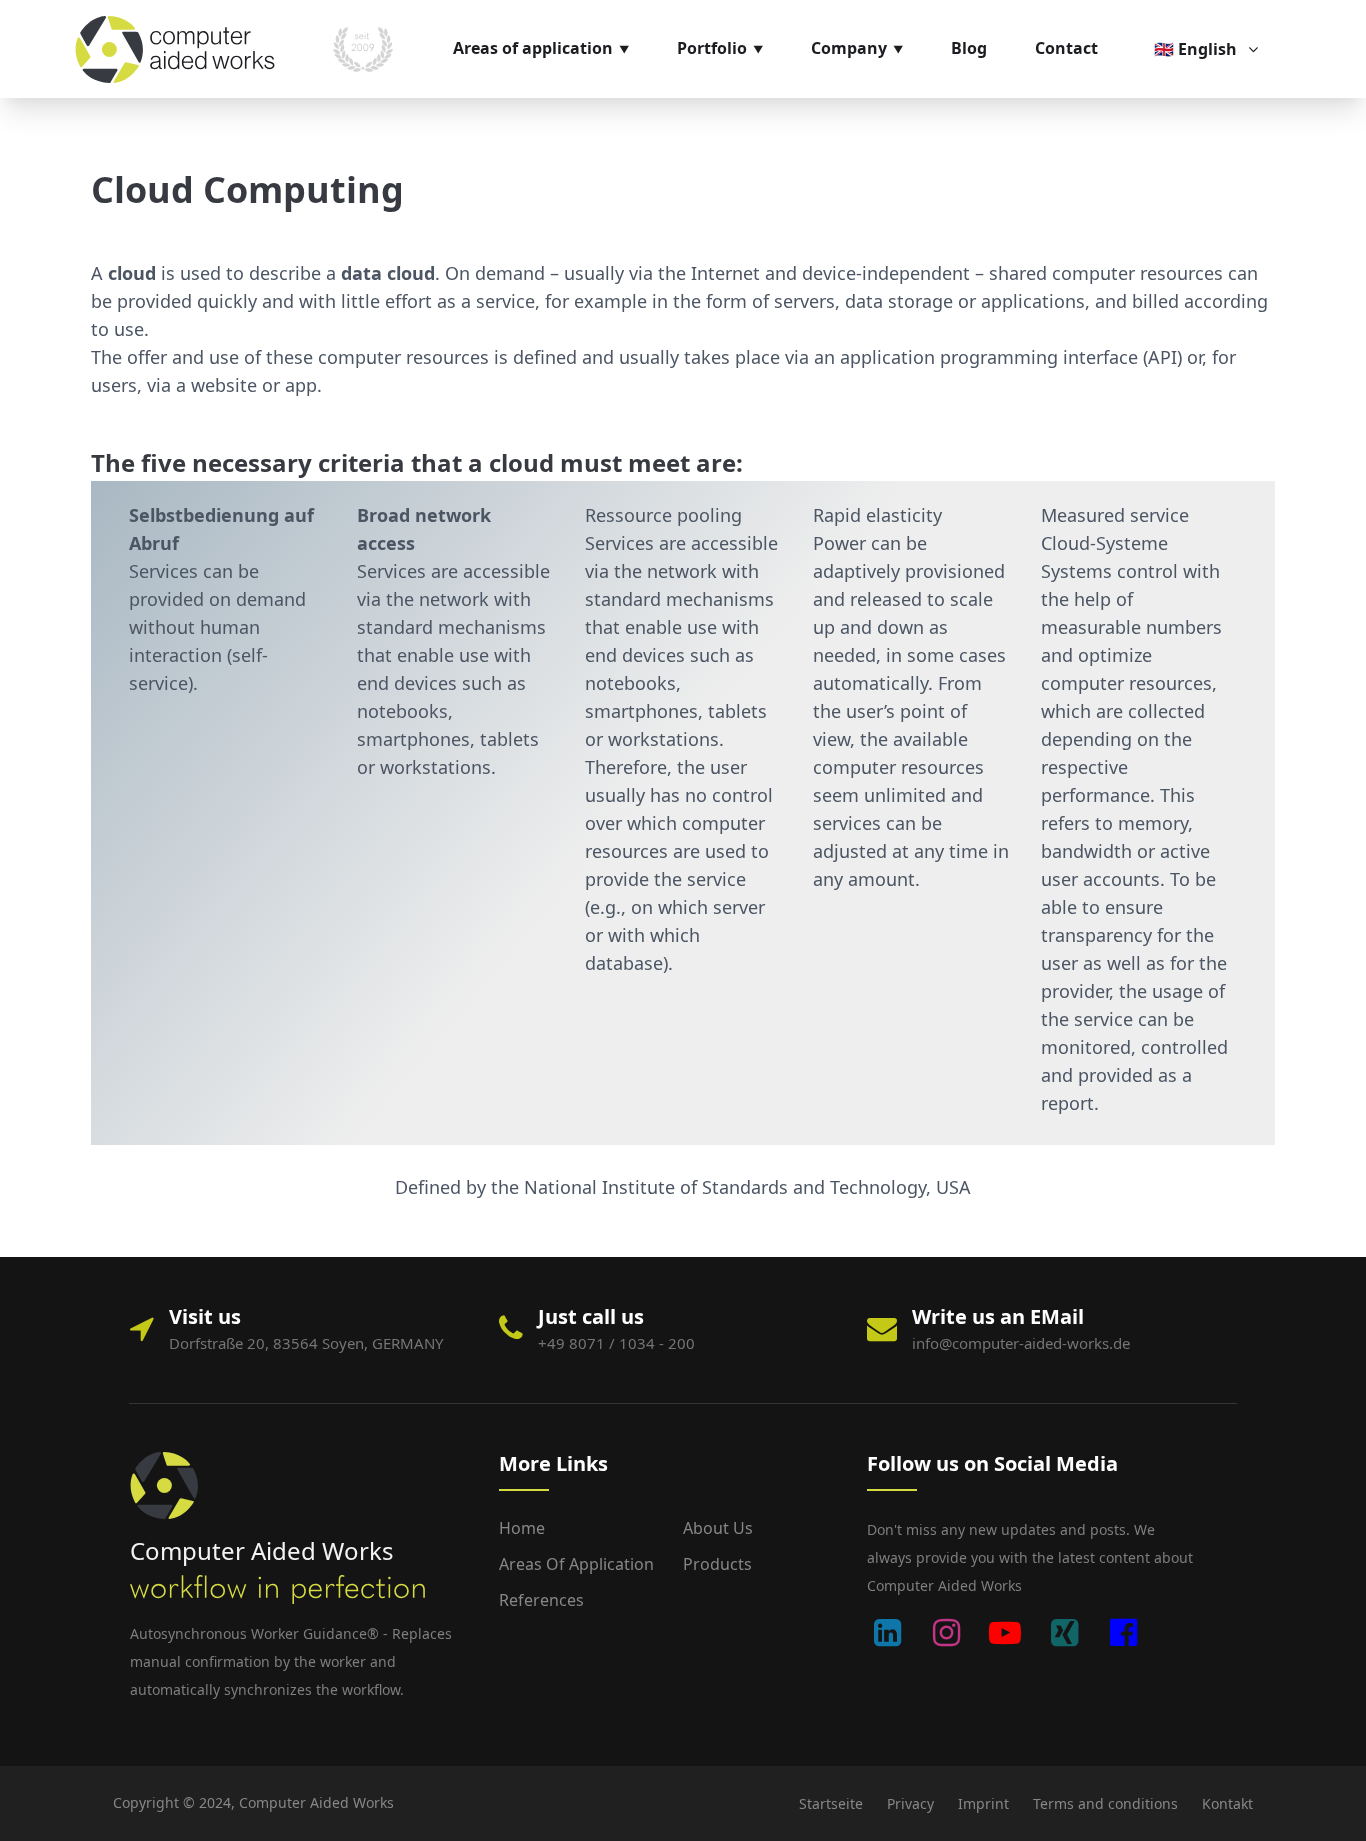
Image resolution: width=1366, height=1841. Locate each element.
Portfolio (712, 48)
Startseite (831, 1803)
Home (522, 1528)
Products (717, 1564)
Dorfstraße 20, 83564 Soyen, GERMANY (306, 1343)
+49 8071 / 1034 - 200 (616, 1343)
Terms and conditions (1105, 1803)
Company (849, 48)
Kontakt (1227, 1803)
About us (718, 1528)
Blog (969, 48)
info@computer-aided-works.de (1021, 1343)
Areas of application (533, 48)
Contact (1066, 48)
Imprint (983, 1803)
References (541, 1600)
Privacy (910, 1803)
